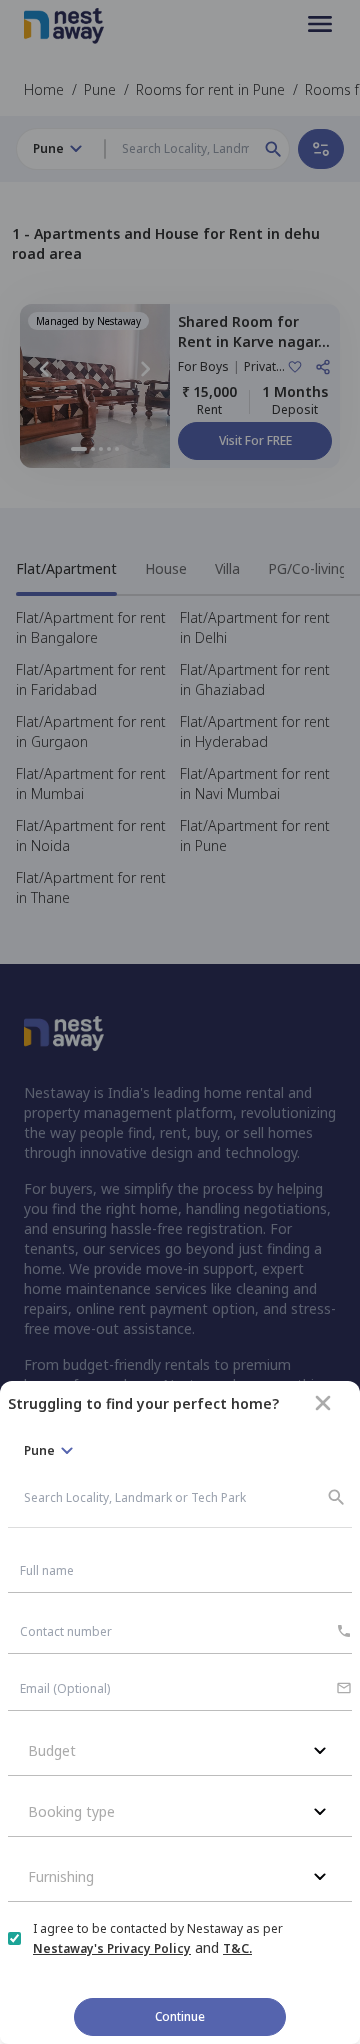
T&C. (237, 1948)
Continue (180, 2016)
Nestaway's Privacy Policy (112, 1948)
